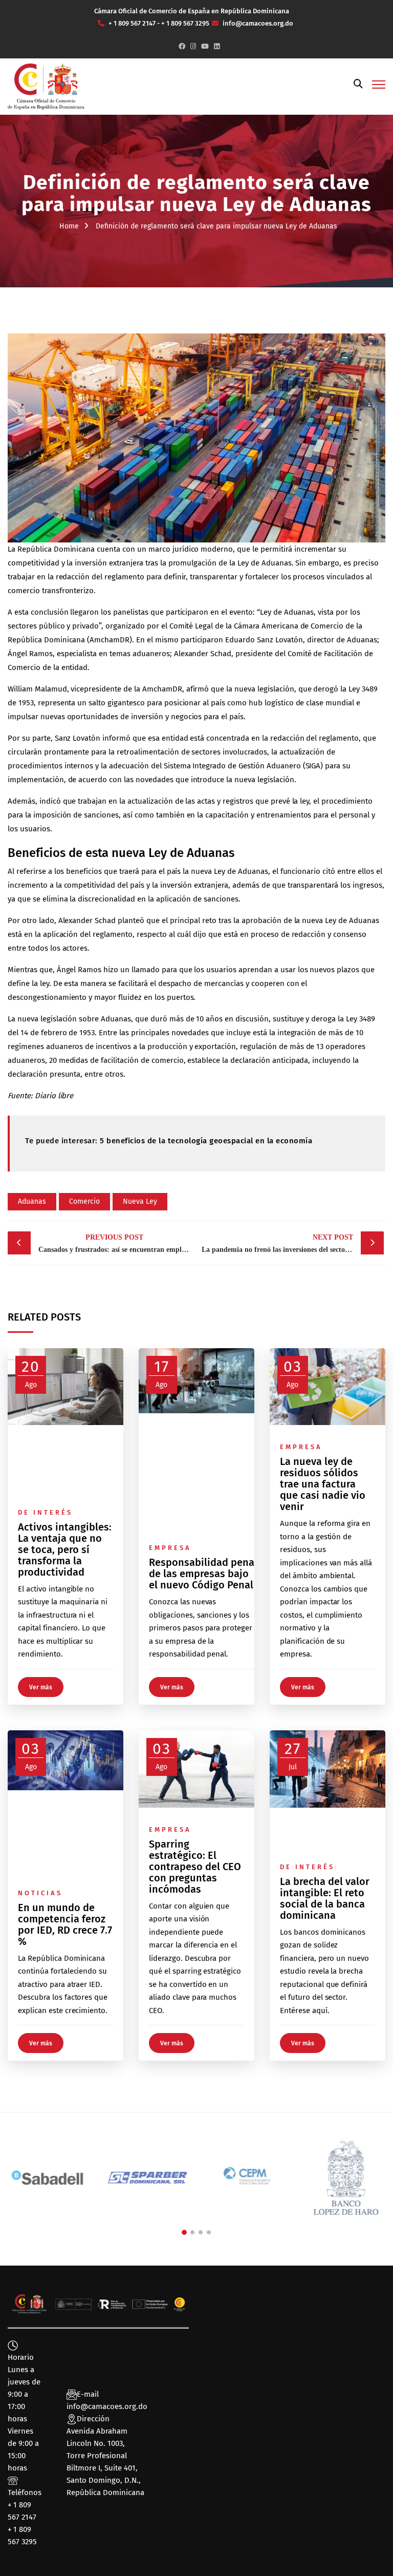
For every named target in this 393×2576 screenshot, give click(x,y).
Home (69, 226)
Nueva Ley (140, 1201)
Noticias (40, 1893)
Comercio (84, 1201)
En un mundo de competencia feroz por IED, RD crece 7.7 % (65, 1924)
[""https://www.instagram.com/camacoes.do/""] (193, 46)
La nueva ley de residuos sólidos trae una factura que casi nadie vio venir (323, 1484)
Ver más (41, 1687)
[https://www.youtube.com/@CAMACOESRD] (205, 46)
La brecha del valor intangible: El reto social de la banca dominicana (325, 1898)
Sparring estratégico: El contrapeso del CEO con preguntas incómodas (195, 1867)
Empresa (170, 1548)
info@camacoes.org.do (107, 2406)
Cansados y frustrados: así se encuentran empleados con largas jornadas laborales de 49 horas (117, 1243)
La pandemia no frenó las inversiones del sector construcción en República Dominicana (293, 1243)
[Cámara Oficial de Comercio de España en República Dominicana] (46, 86)
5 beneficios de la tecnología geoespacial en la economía (205, 1141)
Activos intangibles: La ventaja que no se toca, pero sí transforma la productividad (65, 1549)
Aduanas (32, 1201)
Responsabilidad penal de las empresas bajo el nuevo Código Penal (203, 1574)
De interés (45, 1512)
